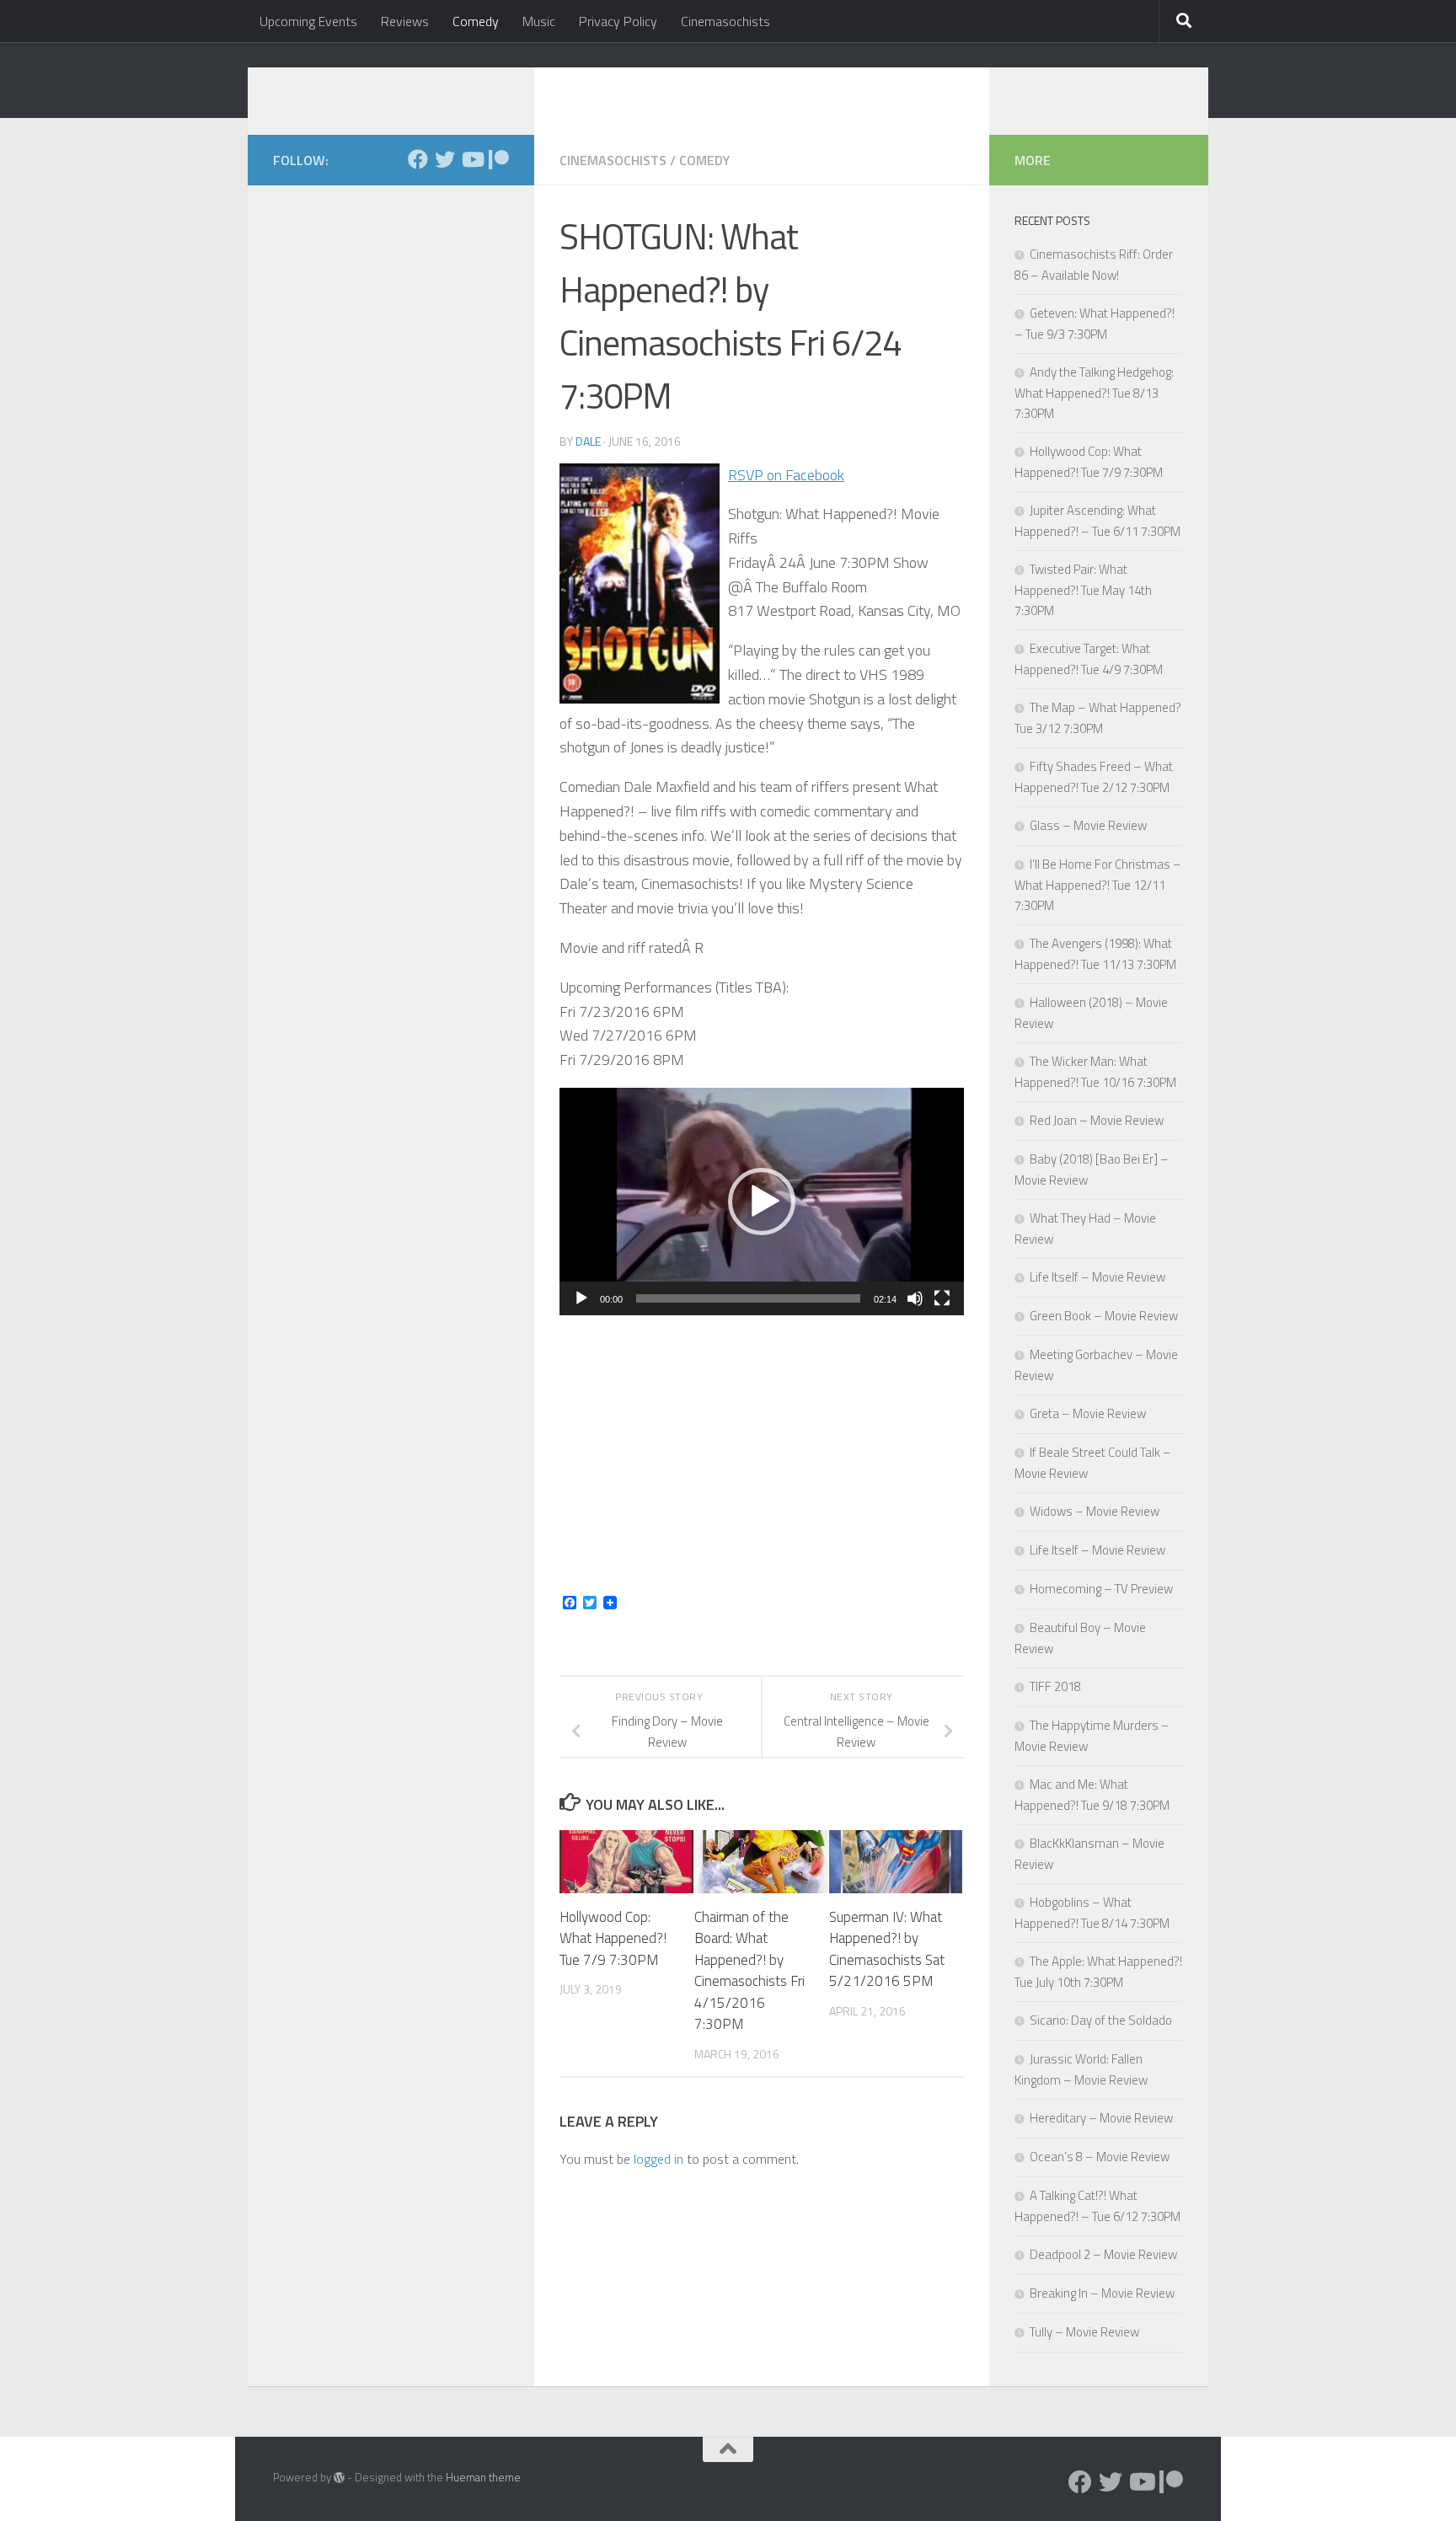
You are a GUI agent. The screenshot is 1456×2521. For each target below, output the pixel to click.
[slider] (748, 1298)
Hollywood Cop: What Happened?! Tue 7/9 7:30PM (613, 1938)
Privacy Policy (618, 21)
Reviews (405, 21)
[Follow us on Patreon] (499, 159)
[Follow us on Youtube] (472, 159)
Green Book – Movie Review (1104, 1316)
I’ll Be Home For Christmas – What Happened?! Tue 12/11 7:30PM (1098, 885)
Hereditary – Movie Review (1101, 2118)
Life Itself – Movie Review (1097, 1277)
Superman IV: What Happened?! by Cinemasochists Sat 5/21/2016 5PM (887, 1949)
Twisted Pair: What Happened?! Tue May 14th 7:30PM (1083, 590)
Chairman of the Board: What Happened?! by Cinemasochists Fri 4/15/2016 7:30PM (749, 1971)
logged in (658, 2159)
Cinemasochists (725, 21)
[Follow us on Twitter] (445, 159)
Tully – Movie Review (1084, 2332)
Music (539, 21)
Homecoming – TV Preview (1101, 1589)
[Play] (581, 1298)
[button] (762, 1202)
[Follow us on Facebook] (418, 159)
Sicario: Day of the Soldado (1101, 2020)
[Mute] (915, 1298)
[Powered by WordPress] (339, 2478)
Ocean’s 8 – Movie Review (1100, 2157)
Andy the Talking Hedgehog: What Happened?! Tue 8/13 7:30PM (1094, 393)
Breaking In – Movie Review (1102, 2293)
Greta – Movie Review (1088, 1413)
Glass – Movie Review (1088, 825)
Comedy (476, 21)
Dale (588, 441)
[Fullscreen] (942, 1298)
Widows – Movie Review (1095, 1511)
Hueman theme (483, 2477)
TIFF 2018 (1055, 1686)
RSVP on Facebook (786, 475)
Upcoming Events (308, 21)
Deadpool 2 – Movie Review (1103, 2254)
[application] (762, 1202)
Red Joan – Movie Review (1097, 1120)
